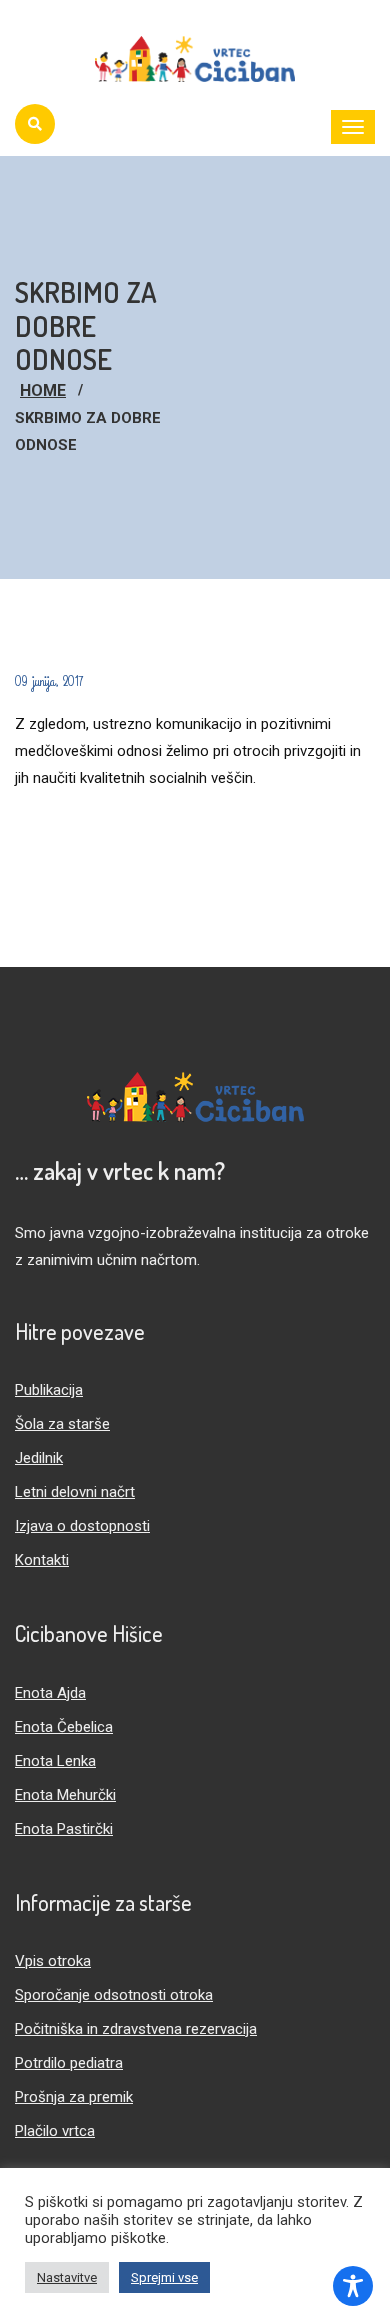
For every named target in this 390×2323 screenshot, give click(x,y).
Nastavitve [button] (67, 2277)
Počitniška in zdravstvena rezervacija (136, 2029)
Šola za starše (62, 1424)
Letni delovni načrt (75, 1492)
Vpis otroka (53, 1961)
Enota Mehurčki (65, 1795)
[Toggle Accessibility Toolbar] (353, 2286)
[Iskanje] (35, 124)
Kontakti (42, 1560)
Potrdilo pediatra (69, 2063)
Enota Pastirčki (64, 1829)
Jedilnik (39, 1458)
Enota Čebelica (64, 1727)
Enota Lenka (55, 1761)
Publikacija (49, 1390)
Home (43, 390)
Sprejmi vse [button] (164, 2277)
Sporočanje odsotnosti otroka (114, 1995)
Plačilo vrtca (55, 2131)
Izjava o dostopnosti (82, 1526)
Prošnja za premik (74, 2097)
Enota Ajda (50, 1693)
